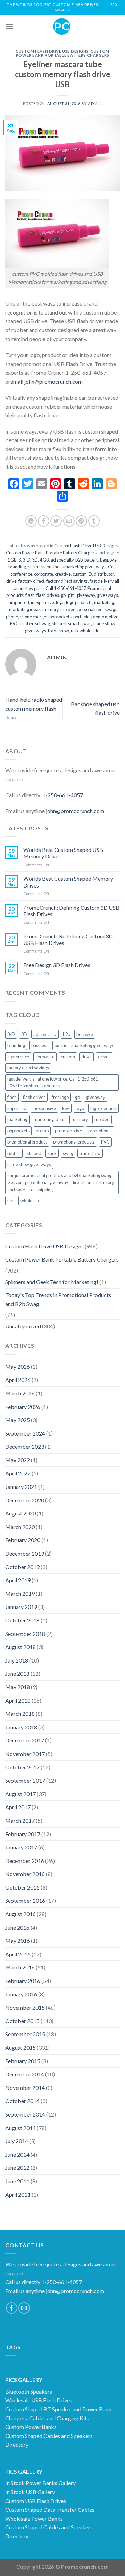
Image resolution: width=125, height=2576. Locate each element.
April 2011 (18, 2195)
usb (74, 631)
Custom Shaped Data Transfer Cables (50, 2509)
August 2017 (20, 1794)
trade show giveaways (29, 1164)
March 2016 (20, 1967)
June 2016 (17, 1927)
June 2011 (17, 2181)
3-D (26, 560)
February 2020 (23, 1540)
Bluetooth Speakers (29, 2391)
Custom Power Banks (31, 2427)
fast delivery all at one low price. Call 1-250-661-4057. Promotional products (63, 588)
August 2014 (20, 2128)
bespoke (108, 560)
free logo (60, 1097)
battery (91, 560)
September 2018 (25, 1634)
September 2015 (25, 2034)
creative (63, 574)
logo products (79, 602)
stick (52, 1153)
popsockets (60, 617)
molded (68, 609)
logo (60, 602)
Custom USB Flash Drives (36, 2501)
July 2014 (17, 2141)
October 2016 (22, 1887)
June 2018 (17, 1673)
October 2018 (22, 1620)
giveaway (86, 595)
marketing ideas (25, 609)
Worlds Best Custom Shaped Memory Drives (68, 882)
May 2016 (18, 1941)
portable (81, 617)
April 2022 (18, 1473)
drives (104, 1057)
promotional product (27, 1142)
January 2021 (21, 1487)
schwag (43, 623)
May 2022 (18, 1460)
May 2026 (18, 1367)
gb (63, 595)
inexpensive (43, 602)
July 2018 (17, 1660)
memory (51, 609)
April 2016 (18, 1954)
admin (95, 104)
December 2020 (25, 1500)
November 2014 (25, 2088)
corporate (44, 574)
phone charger (34, 617)
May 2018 (18, 1687)
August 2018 (20, 1647)
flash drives (48, 595)
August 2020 (20, 1513)
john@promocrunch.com (75, 811)
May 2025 (18, 1420)
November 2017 (25, 1754)
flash (30, 595)
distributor (104, 574)
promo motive (105, 617)
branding (17, 567)
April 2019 (18, 1580)
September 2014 (25, 2114)
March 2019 (20, 1594)
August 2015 (20, 2047)
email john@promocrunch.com (47, 381)
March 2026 (20, 1393)
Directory (17, 2444)
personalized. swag (96, 609)
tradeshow (59, 631)
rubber (27, 623)
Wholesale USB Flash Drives (39, 2400)
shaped (59, 623)
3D (35, 560)
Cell (112, 567)
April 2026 (18, 1380)
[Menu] (9, 26)
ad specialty (62, 560)
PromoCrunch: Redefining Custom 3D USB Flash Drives (68, 939)
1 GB (12, 560)
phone (12, 617)
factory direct (31, 581)
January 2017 (21, 1847)
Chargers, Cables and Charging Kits (47, 2418)
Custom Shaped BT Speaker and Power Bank (58, 2409)
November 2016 (25, 1874)
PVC (14, 623)
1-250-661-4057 (63, 795)
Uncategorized (23, 1326)
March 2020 (20, 1527)
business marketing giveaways (76, 567)
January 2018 (21, 1727)
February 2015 (23, 2061)
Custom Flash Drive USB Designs (52, 51)
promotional (100, 1131)
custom (80, 574)
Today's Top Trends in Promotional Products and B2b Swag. (58, 1299)
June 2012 (17, 2168)
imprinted (20, 602)
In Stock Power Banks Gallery (40, 2483)
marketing (104, 602)
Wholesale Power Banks (34, 2518)
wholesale (89, 631)
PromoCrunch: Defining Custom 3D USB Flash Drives (71, 911)
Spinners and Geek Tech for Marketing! (52, 1282)
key (66, 1108)
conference (21, 574)
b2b (79, 560)
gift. (71, 595)
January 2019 (21, 1607)
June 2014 (17, 2154)
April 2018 (18, 1700)
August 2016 (20, 1914)
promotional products (74, 1142)
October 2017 (22, 1767)
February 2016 (23, 1981)
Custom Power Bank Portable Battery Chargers (63, 53)
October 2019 (22, 1567)
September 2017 (25, 1780)
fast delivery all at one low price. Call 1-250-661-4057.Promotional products (53, 1082)
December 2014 (25, 2074)
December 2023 (25, 1446)
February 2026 (23, 1407)
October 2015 (22, 2021)
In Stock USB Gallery (30, 2492)
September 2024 (25, 1433)
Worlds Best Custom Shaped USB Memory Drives (63, 853)
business (36, 567)
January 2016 (21, 1994)
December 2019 (25, 1553)
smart (74, 623)
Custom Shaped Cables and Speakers (49, 2436)
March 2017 (20, 1821)
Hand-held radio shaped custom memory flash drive (34, 708)
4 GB (44, 560)
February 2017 (23, 1834)
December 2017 (25, 1740)
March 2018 (20, 1714)
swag (86, 623)
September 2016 (25, 1900)
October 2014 (22, 2101)
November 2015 (25, 2007)
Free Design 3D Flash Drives (57, 965)
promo (42, 1131)
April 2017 (18, 1807)
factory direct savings (67, 581)
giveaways (107, 595)
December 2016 (25, 1861)
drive (11, 581)
